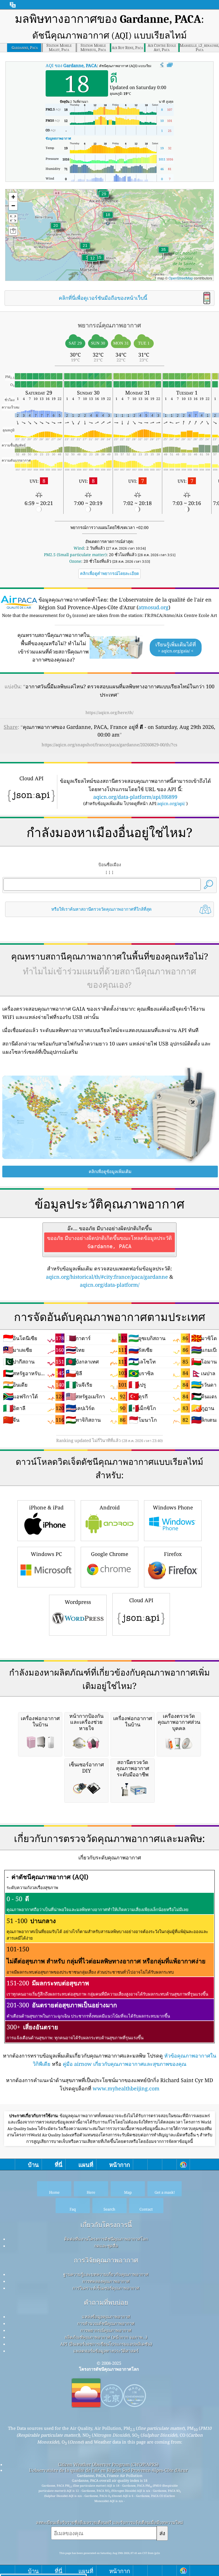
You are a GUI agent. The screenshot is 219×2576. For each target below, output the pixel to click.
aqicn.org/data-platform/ (110, 1285)
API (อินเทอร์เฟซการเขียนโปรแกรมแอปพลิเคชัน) (106, 2344)
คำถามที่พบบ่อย (106, 2302)
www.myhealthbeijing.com (126, 2088)
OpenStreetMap (181, 278)
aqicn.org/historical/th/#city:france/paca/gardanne (107, 1277)
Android (110, 1507)
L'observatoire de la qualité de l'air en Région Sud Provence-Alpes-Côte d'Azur (109, 2470)
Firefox (173, 1554)
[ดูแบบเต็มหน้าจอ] (170, 65)
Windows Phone (173, 1507)
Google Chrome (110, 1554)
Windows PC (46, 1554)
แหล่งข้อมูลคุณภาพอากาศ (106, 2316)
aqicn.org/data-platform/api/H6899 (135, 797)
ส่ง (162, 2533)
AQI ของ (71, 65)
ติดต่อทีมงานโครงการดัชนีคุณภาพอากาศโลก (106, 2239)
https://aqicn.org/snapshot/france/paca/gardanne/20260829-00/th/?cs (109, 745)
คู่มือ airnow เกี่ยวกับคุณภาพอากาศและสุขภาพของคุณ (125, 2064)
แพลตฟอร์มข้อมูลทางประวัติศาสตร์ (106, 2351)
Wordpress (78, 1602)
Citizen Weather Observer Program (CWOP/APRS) (108, 2464)
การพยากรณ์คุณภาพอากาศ (106, 2330)
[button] (163, 253)
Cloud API (141, 1600)
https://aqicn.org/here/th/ (109, 712)
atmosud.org (153, 607)
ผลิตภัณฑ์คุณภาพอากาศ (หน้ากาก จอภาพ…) (106, 2337)
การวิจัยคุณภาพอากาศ (106, 2260)
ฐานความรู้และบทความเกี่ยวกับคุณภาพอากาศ (106, 2274)
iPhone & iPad (46, 1507)
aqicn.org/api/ (171, 803)
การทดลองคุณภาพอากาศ (106, 2281)
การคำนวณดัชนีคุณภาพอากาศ (106, 2323)
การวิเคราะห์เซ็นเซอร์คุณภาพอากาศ (106, 2288)
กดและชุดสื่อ (106, 2246)
